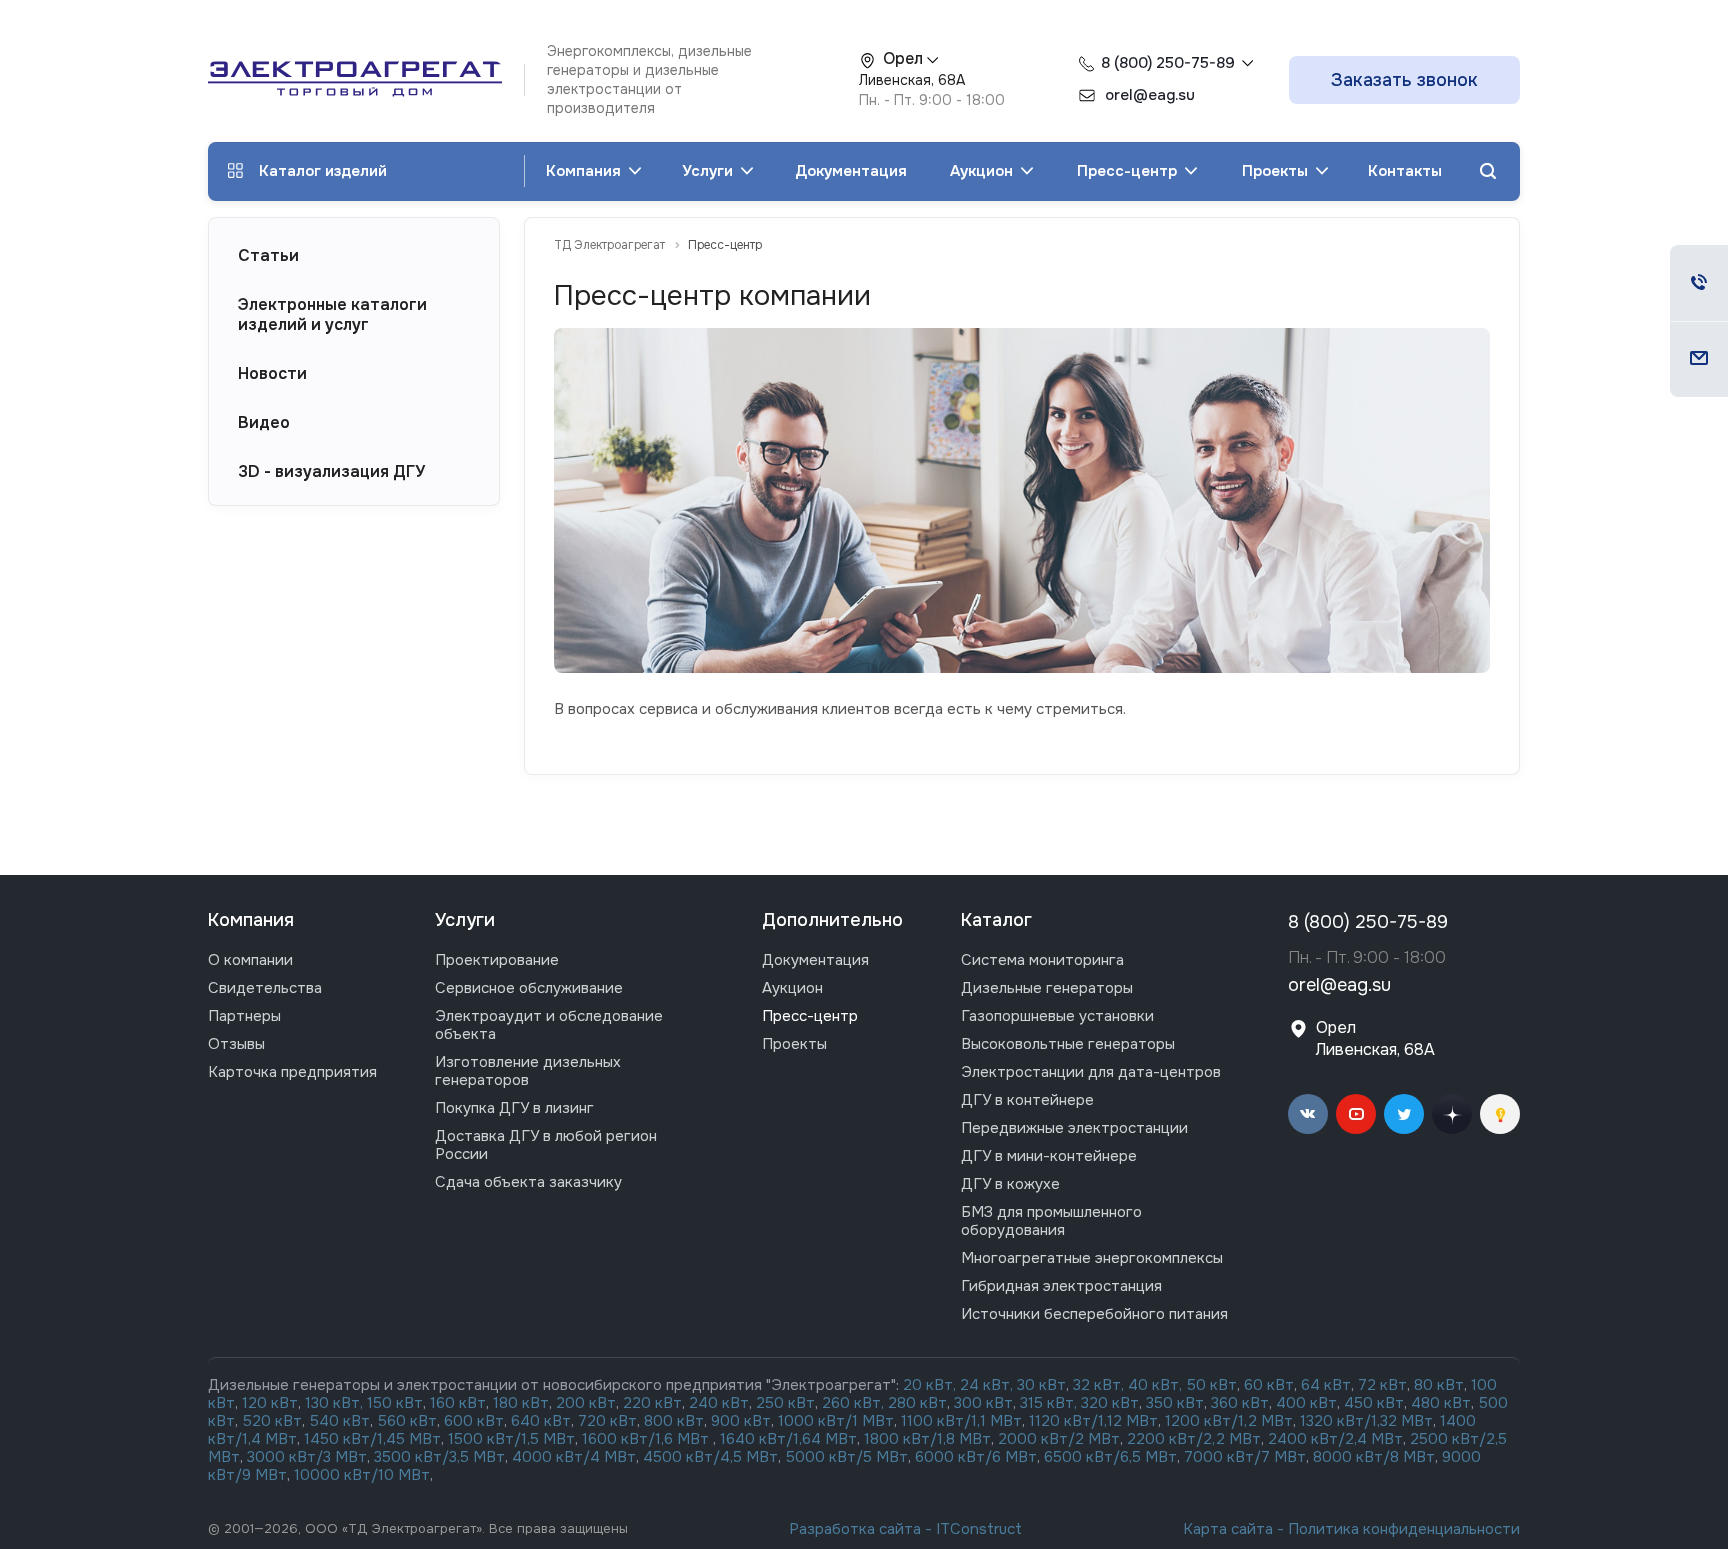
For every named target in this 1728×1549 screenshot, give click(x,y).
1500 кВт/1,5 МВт (509, 1439)
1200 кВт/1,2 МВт (1229, 1421)
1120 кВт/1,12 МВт (1091, 1421)
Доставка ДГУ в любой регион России (546, 1145)
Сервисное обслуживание (529, 988)
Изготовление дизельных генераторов (528, 1071)
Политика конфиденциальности (1404, 1529)
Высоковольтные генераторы (1068, 1044)
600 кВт (474, 1421)
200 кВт (586, 1403)
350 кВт (1175, 1403)
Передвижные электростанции (1074, 1128)
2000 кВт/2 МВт (1059, 1439)
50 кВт (1212, 1385)
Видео (264, 423)
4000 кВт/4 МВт (574, 1457)
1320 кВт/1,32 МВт (1366, 1421)
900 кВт (741, 1421)
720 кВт (607, 1421)
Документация (851, 171)
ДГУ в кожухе (1010, 1184)
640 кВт (541, 1421)
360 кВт (1240, 1403)
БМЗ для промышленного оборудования (1051, 1221)
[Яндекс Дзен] (1452, 1114)
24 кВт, (988, 1385)
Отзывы (236, 1044)
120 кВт (270, 1403)
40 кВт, (1157, 1385)
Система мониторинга (1042, 960)
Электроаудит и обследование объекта (549, 1025)
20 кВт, (931, 1385)
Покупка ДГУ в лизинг (514, 1108)
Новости (272, 374)
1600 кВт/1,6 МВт (647, 1439)
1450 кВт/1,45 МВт (372, 1439)
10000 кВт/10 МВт (362, 1475)
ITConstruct (979, 1529)
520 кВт (272, 1421)
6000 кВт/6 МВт (976, 1457)
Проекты (1277, 171)
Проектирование (497, 960)
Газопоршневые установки (1057, 1016)
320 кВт (1110, 1403)
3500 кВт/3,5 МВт (439, 1457)
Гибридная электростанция (1061, 1286)
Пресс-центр (1129, 171)
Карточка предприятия (292, 1072)
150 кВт (395, 1403)
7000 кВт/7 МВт (1245, 1457)
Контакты (1405, 171)
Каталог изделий (323, 171)
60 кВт (1269, 1385)
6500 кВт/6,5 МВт (1110, 1457)
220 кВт (652, 1403)
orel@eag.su (1339, 986)
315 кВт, (1048, 1403)
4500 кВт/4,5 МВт (710, 1457)
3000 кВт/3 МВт (307, 1457)
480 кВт (1441, 1403)
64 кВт (1326, 1385)
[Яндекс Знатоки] (1500, 1114)
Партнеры (244, 1016)
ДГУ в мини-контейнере (1049, 1156)
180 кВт (521, 1403)
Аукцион (983, 171)
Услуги (709, 171)
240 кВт (719, 1403)
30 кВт (1041, 1385)
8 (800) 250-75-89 (1168, 63)
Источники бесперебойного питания (1094, 1314)
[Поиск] (1488, 172)
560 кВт (405, 1421)
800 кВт (674, 1421)
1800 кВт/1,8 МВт (927, 1439)
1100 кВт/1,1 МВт (961, 1421)
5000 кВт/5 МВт (847, 1457)
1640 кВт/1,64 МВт (788, 1439)
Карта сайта (1228, 1529)
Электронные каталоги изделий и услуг (332, 315)
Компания (585, 171)
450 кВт (1374, 1403)
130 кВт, (336, 1403)
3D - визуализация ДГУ (331, 472)
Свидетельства (265, 988)
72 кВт (1382, 1385)
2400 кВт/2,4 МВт (1335, 1439)
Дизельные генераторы (1047, 988)
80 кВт (1439, 1385)
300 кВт (983, 1403)
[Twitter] (1404, 1114)
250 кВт (785, 1403)
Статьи (268, 256)
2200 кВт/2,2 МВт (1194, 1439)
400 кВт (1306, 1403)
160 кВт (458, 1403)
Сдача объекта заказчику (528, 1182)
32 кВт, (1098, 1385)
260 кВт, (853, 1403)
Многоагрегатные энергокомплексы (1092, 1258)
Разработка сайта (855, 1529)
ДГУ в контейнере (1027, 1100)
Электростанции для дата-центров (1091, 1072)
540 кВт (340, 1421)
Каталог (996, 920)
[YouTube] (1356, 1114)
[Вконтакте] (1308, 1114)
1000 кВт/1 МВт (836, 1421)
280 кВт (917, 1403)
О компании (250, 960)
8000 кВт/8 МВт (1372, 1457)
